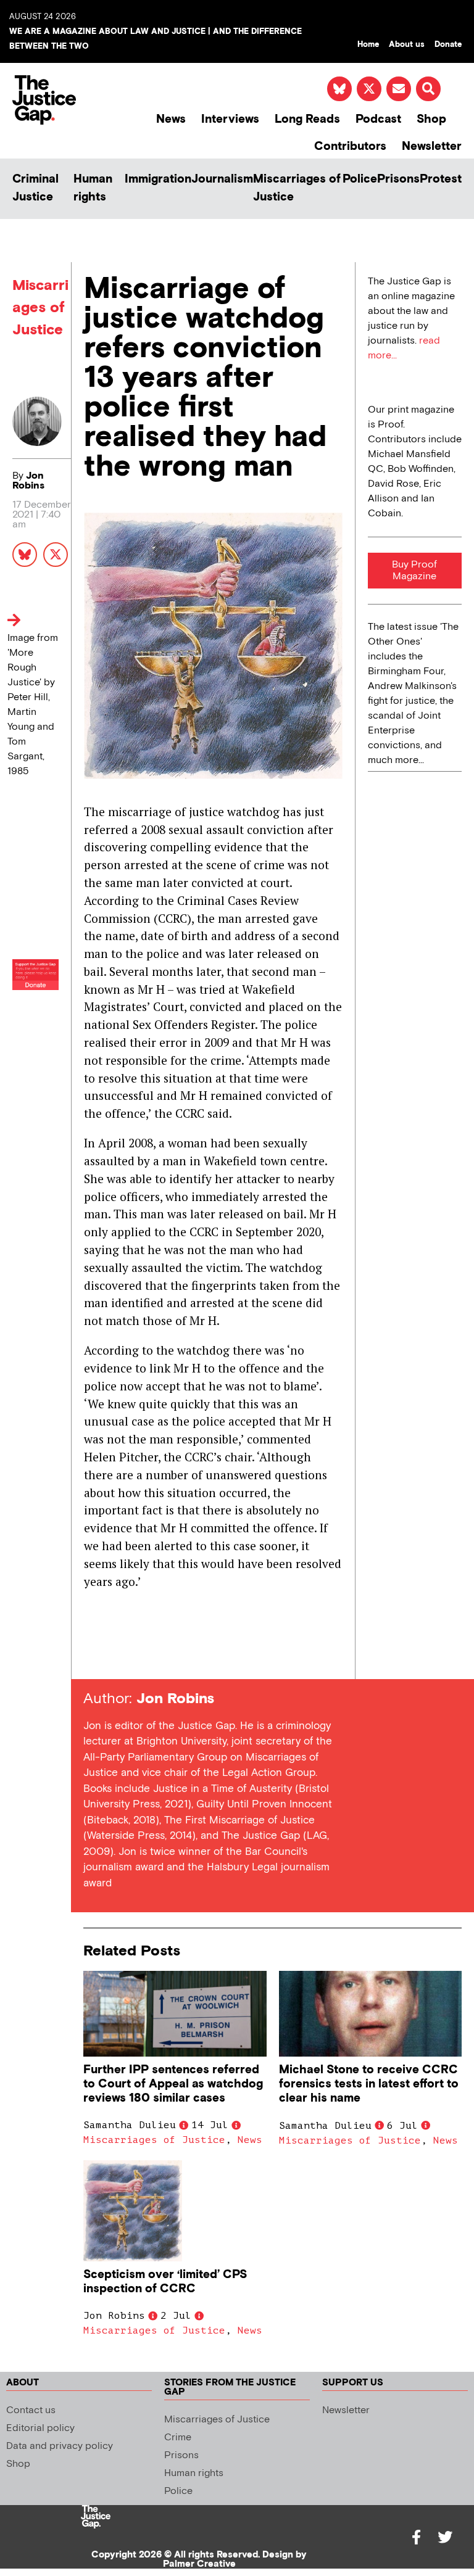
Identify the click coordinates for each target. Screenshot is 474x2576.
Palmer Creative (199, 2564)
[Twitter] (445, 2537)
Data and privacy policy (60, 2446)
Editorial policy (40, 2428)
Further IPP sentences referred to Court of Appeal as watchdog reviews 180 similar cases (173, 2084)
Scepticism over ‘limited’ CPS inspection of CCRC (165, 2282)
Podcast (378, 119)
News (171, 119)
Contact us (31, 2410)
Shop (431, 119)
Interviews (230, 119)
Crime (178, 2438)
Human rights (93, 188)
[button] (428, 89)
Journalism (222, 179)
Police (360, 179)
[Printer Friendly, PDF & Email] (93, 1657)
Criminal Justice (35, 188)
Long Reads (307, 119)
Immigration (158, 179)
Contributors (350, 147)
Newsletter (432, 147)
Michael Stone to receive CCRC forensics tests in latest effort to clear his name (369, 2084)
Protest (441, 179)
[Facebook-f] (417, 2537)
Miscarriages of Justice (297, 188)
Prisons (398, 179)
